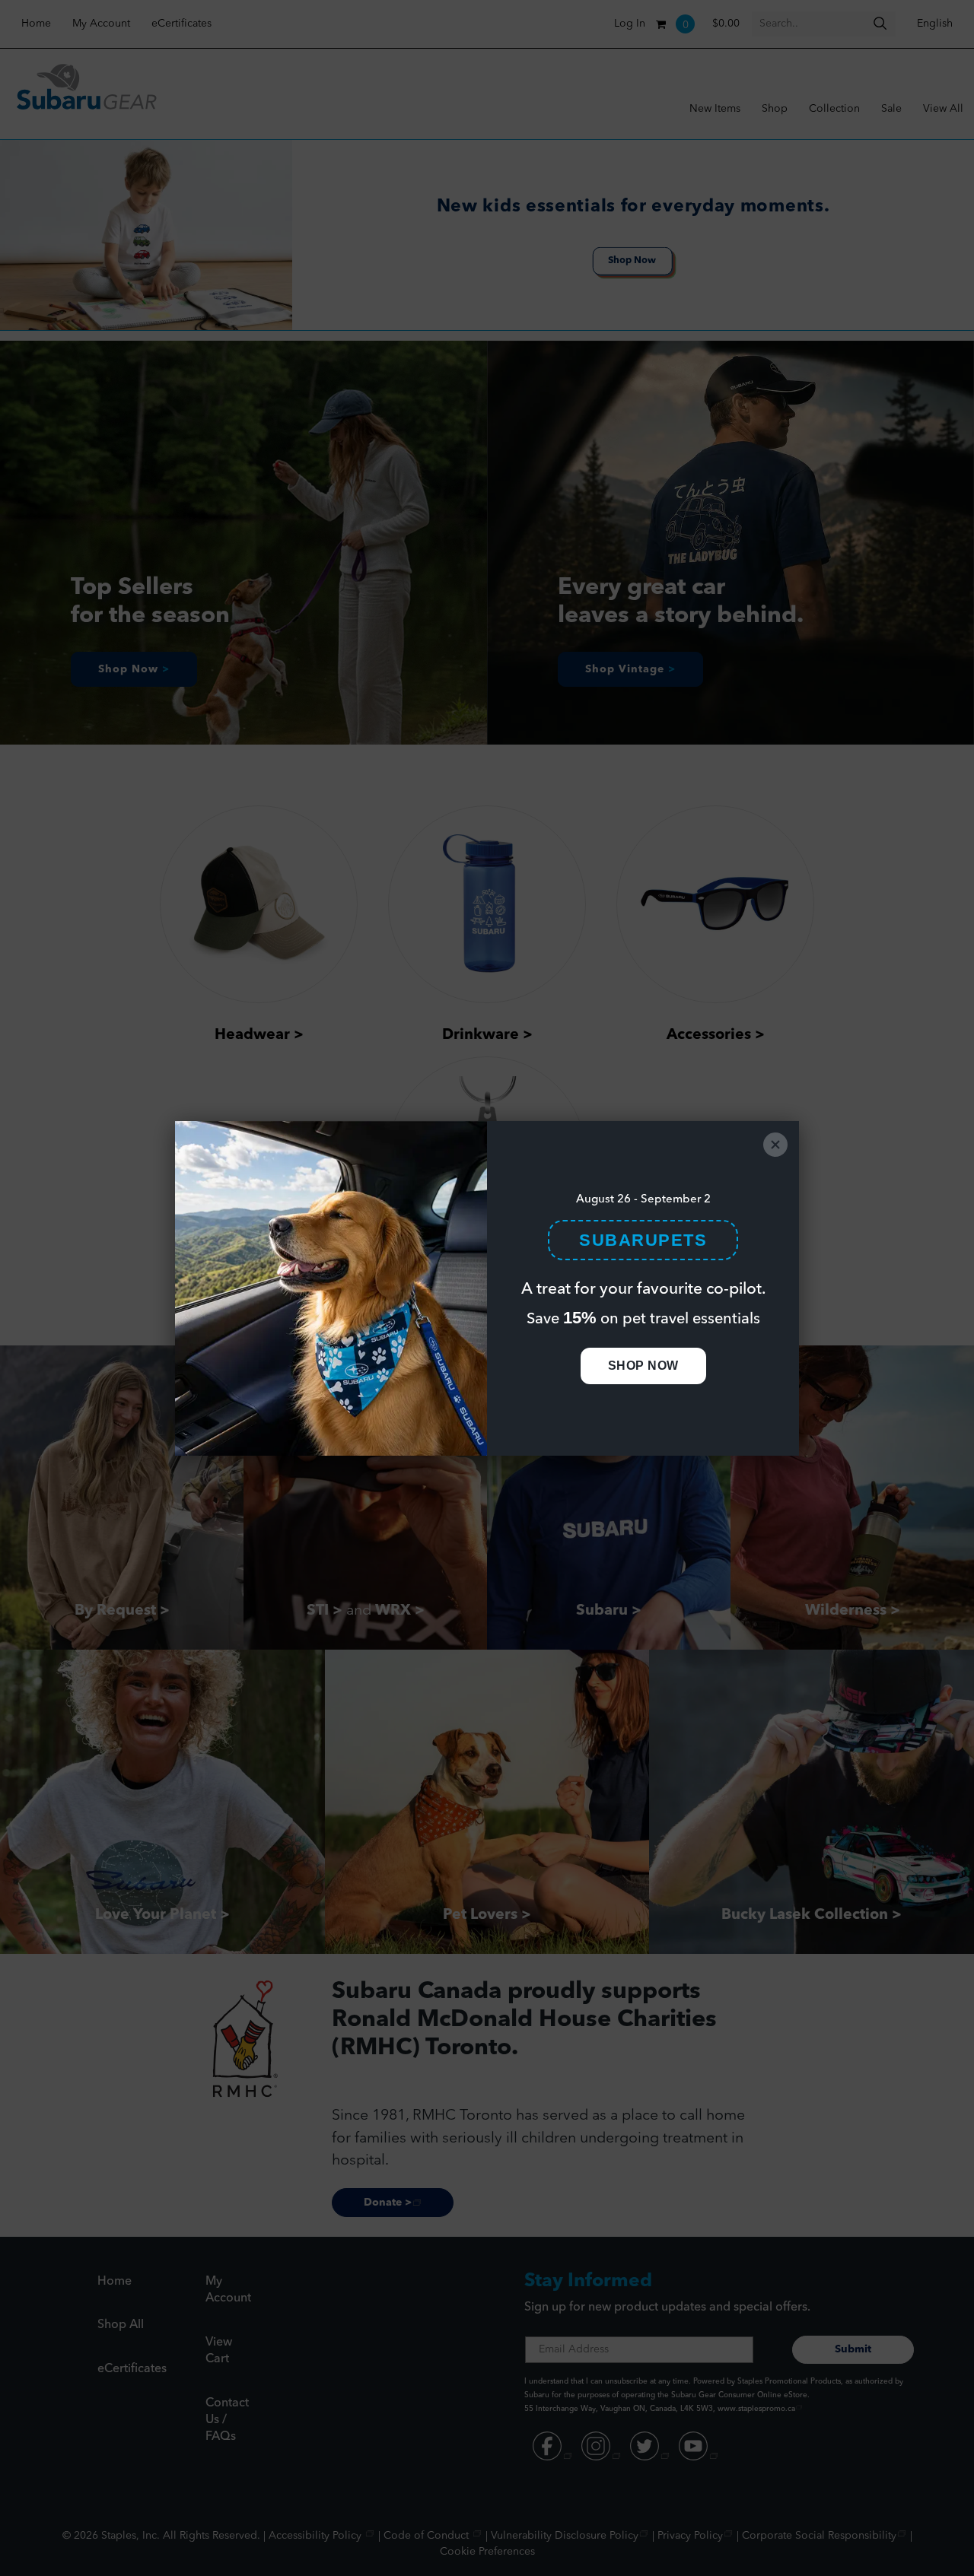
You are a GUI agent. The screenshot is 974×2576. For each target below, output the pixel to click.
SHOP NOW (643, 1366)
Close (775, 1145)
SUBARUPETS (643, 1240)
